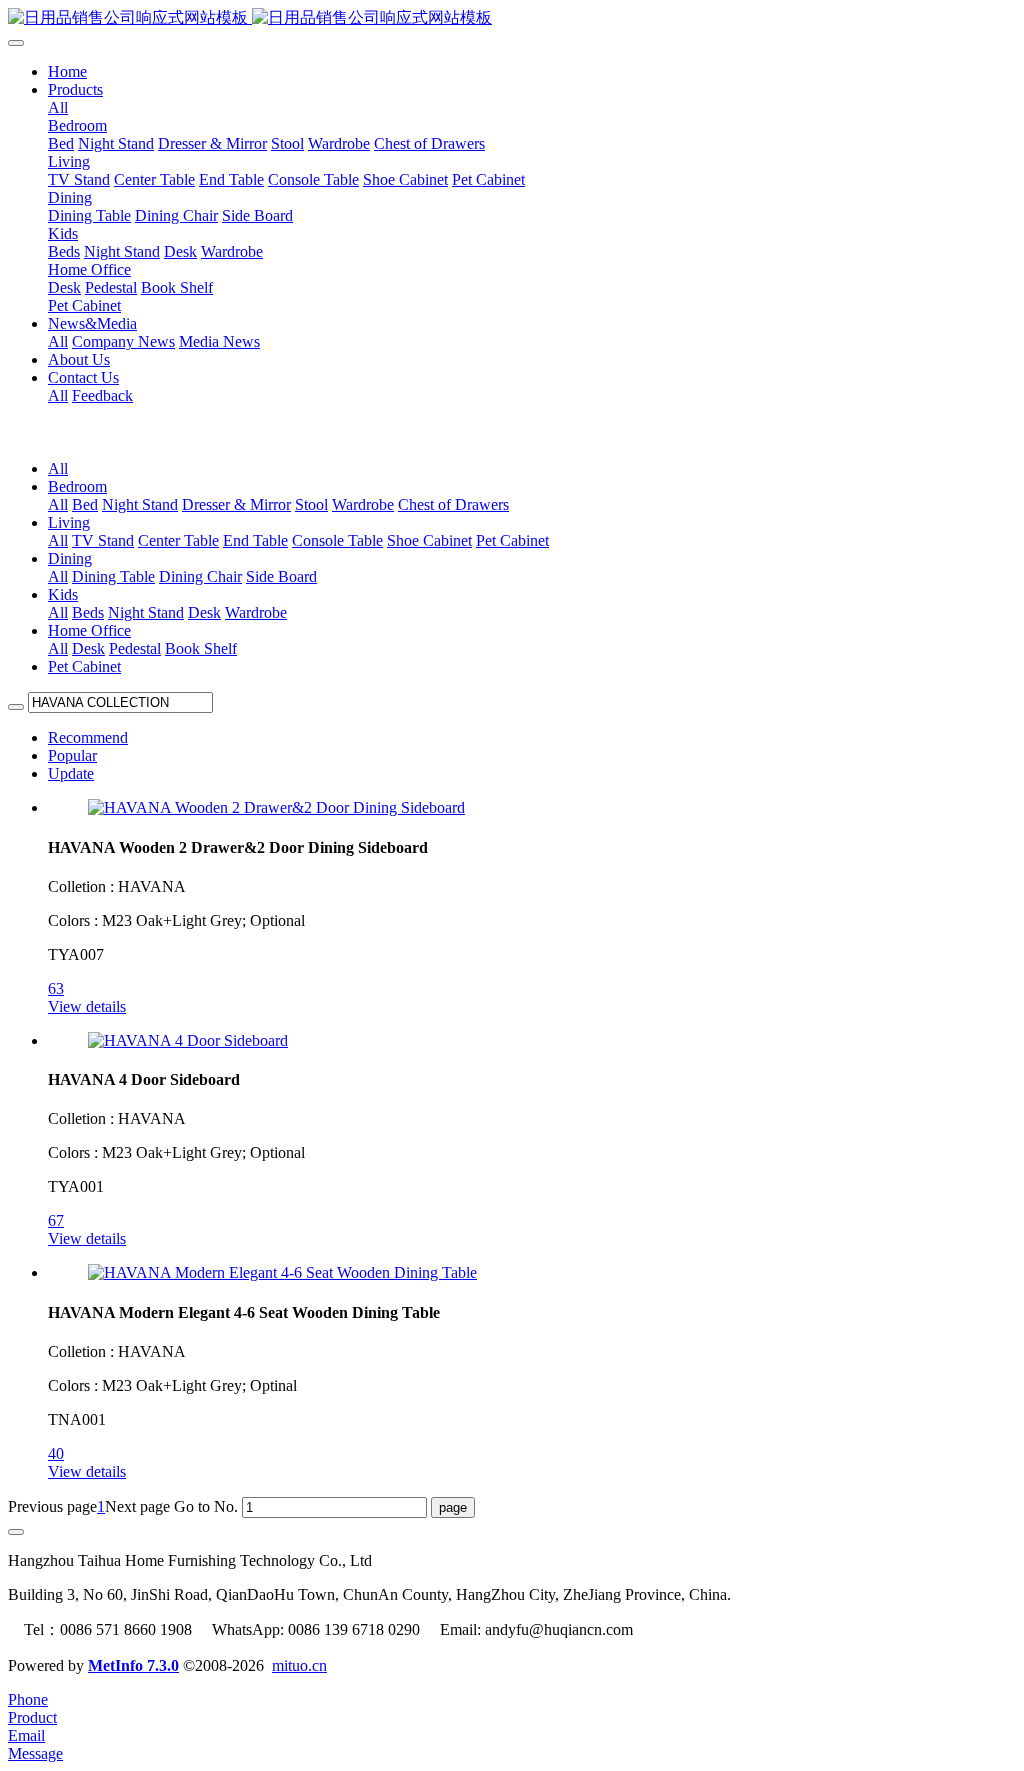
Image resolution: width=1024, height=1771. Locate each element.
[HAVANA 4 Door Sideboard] (188, 1040)
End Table (255, 540)
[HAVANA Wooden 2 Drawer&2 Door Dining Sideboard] (276, 807)
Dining (70, 558)
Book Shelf (201, 648)
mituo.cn (299, 1665)
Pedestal (135, 648)
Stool (311, 504)
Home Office (89, 630)
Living (69, 522)
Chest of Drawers (453, 504)
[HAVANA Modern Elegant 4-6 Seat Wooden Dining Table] (282, 1272)
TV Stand (103, 540)
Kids (63, 594)
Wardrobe (363, 504)
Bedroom (77, 486)
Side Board (281, 576)
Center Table (178, 540)
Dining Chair (200, 576)
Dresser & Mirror (236, 504)
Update (71, 773)
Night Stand (140, 504)
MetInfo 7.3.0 (133, 1665)
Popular (72, 755)
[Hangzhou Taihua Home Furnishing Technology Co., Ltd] (512, 18)
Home (67, 71)
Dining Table (113, 576)
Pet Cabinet (512, 540)
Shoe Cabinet (429, 540)
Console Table (337, 540)
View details (87, 1006)
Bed (85, 504)
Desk (204, 612)
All (58, 107)
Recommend (88, 737)
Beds (88, 612)
